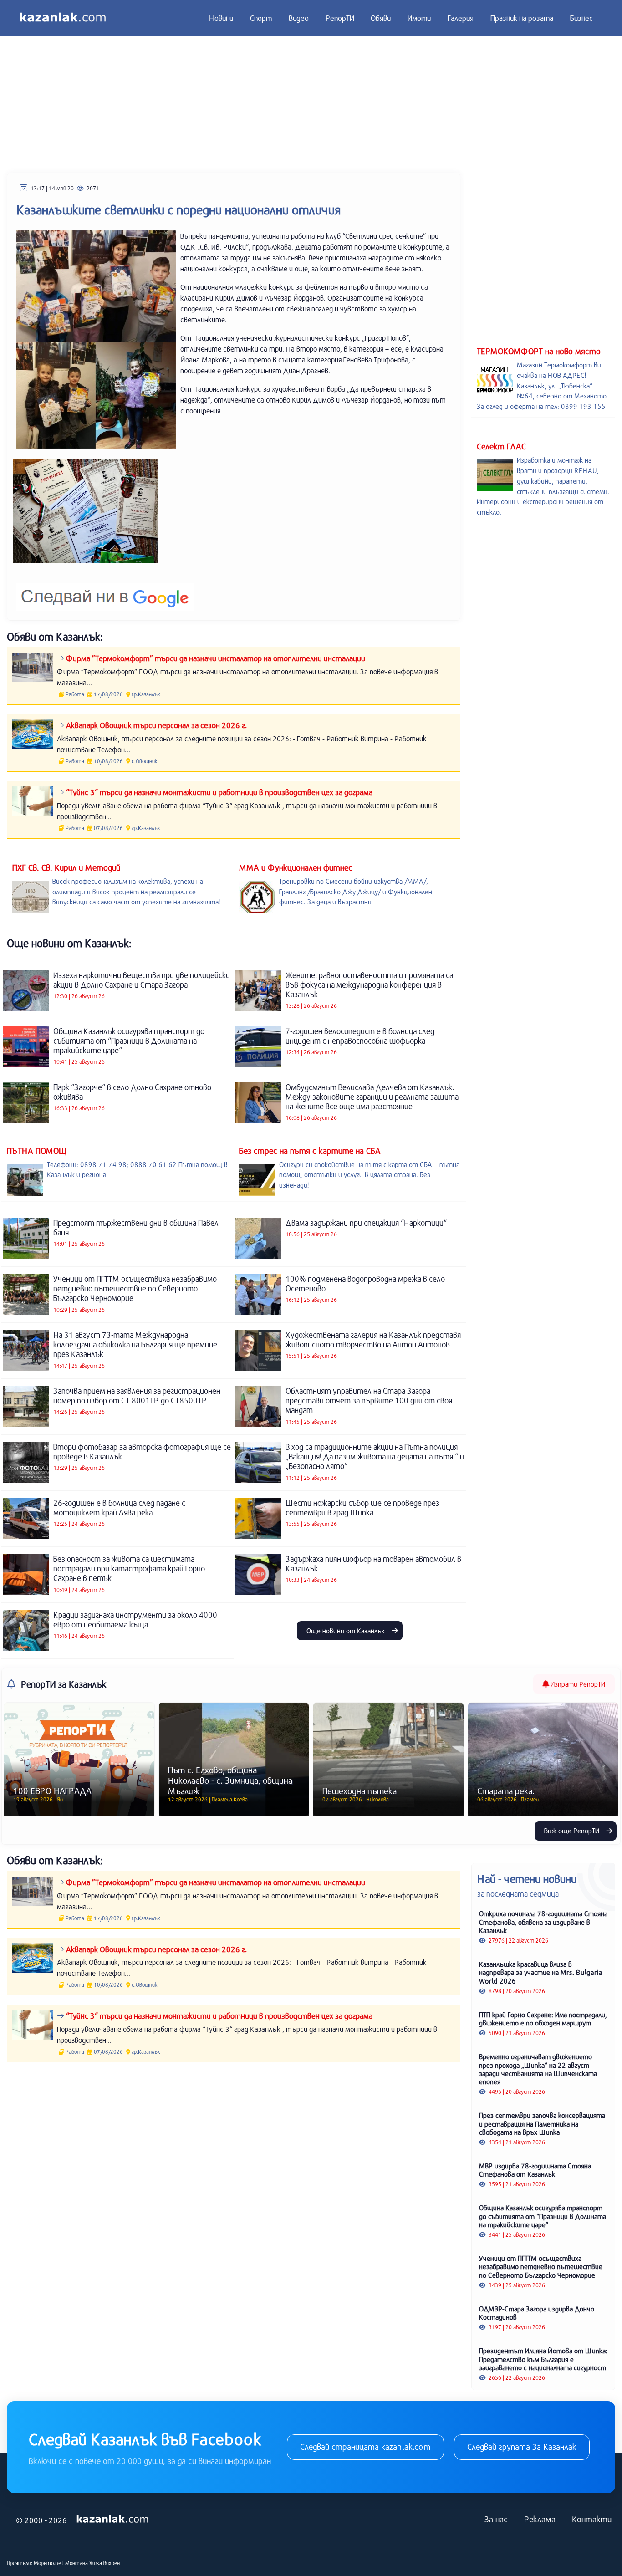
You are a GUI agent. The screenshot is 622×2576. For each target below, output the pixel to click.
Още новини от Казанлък (347, 1631)
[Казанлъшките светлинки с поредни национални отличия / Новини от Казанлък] (85, 511)
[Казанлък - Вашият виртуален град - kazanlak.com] (63, 18)
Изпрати (577, 1684)
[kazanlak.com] (112, 2520)
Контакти (592, 2519)
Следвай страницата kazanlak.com (365, 2447)
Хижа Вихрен (105, 2563)
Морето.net (49, 2563)
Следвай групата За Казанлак (522, 2447)
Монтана (76, 2563)
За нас (496, 2519)
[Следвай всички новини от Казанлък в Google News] (105, 591)
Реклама (540, 2519)
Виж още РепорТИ (573, 1831)
